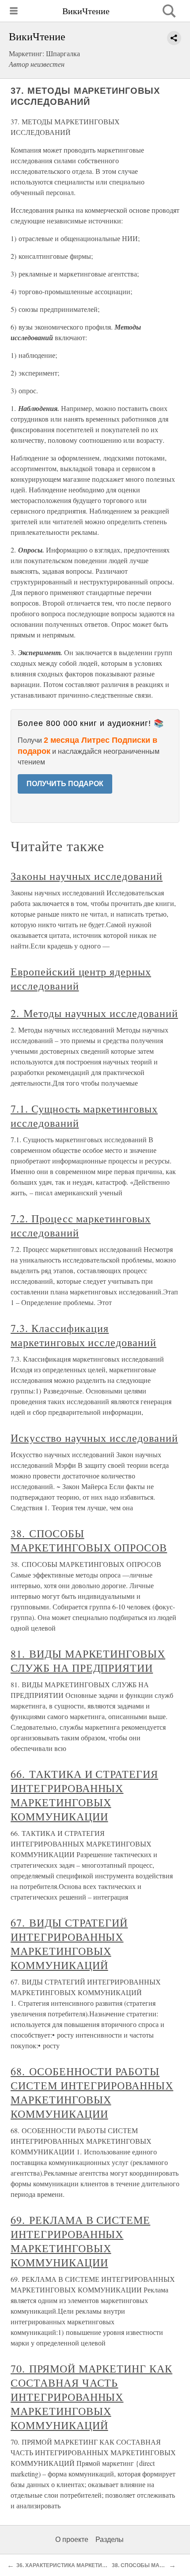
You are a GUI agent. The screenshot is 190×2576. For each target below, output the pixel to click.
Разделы (110, 2540)
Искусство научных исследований (94, 1438)
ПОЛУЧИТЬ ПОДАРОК (65, 784)
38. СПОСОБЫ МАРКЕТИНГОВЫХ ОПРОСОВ (89, 1540)
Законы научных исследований (87, 876)
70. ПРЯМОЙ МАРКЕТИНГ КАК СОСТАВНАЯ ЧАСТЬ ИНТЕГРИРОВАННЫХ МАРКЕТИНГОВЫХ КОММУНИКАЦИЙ (91, 2397)
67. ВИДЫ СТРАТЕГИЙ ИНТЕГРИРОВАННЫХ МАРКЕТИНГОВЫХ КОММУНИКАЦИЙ (69, 1944)
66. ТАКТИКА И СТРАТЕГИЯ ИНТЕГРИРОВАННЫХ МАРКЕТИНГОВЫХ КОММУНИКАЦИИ (84, 1795)
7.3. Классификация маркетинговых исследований (84, 1335)
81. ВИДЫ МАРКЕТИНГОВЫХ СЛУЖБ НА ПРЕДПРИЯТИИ (88, 1661)
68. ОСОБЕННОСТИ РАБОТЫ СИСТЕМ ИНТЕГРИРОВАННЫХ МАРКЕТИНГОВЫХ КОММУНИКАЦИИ (92, 2092)
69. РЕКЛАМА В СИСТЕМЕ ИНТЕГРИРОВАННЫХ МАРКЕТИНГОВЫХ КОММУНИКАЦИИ (80, 2241)
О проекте (72, 2540)
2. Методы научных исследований (94, 1013)
